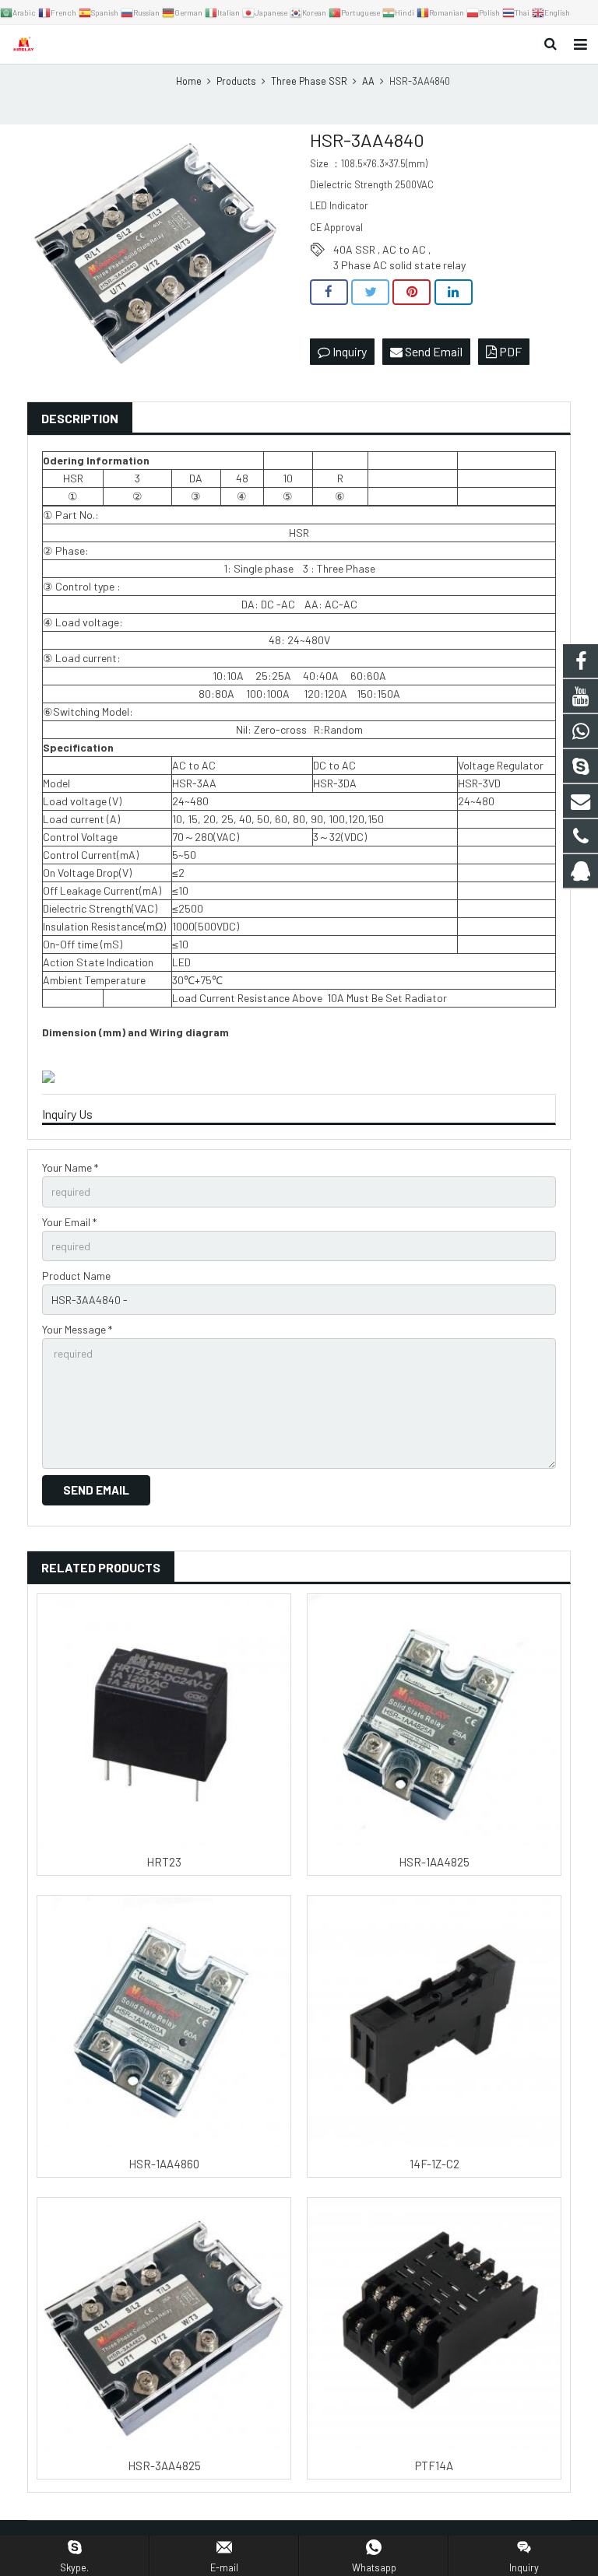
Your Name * (70, 1167)
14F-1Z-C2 (434, 2164)
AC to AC (404, 249)
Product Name (76, 1276)
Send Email (433, 351)
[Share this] (329, 293)
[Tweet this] (370, 293)
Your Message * (77, 1329)
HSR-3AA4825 (164, 2466)
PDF (509, 351)
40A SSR (354, 249)
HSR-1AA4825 (434, 1862)
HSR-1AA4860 (164, 2164)
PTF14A (434, 2466)
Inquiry (348, 351)
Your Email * (69, 1222)
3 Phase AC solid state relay (399, 265)
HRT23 (164, 1862)
